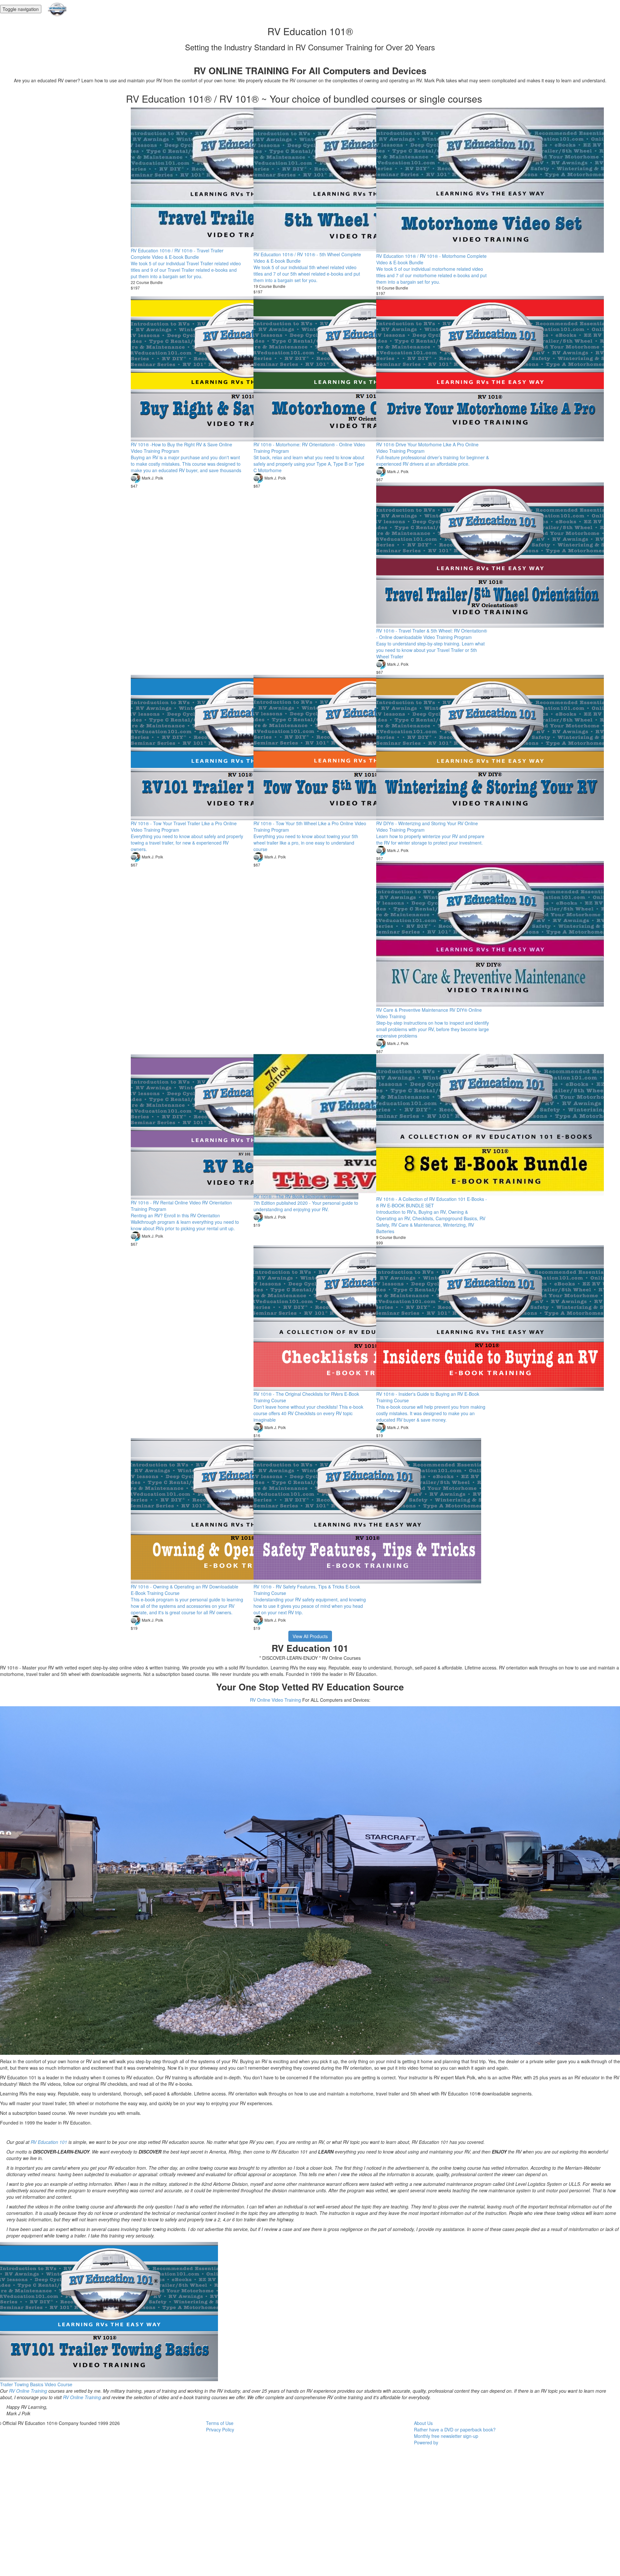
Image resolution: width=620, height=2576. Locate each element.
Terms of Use (220, 2423)
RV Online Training (28, 2391)
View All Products (310, 1636)
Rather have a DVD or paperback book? (455, 2429)
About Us (423, 2423)
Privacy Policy (220, 2429)
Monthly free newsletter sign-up (446, 2436)
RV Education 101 (49, 2142)
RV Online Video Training (275, 1700)
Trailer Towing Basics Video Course (36, 2384)
